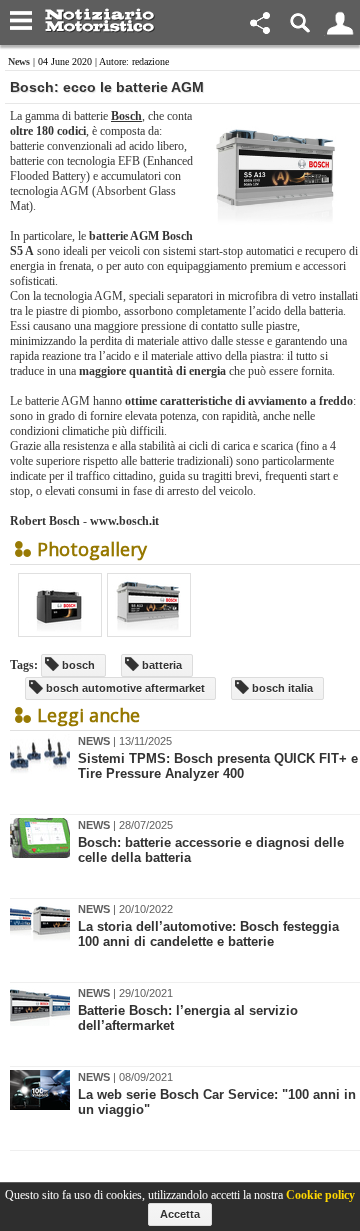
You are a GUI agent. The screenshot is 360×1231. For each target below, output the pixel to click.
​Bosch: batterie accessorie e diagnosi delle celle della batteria (211, 850)
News (19, 61)
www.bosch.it (124, 521)
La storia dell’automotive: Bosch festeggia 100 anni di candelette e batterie (208, 934)
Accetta (180, 1214)
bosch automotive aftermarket (124, 688)
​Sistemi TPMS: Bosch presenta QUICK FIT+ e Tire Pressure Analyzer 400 (218, 766)
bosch (77, 665)
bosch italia (281, 688)
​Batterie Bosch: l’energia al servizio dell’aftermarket (188, 1018)
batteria (160, 665)
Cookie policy (320, 1195)
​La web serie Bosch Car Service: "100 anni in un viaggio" (217, 1102)
